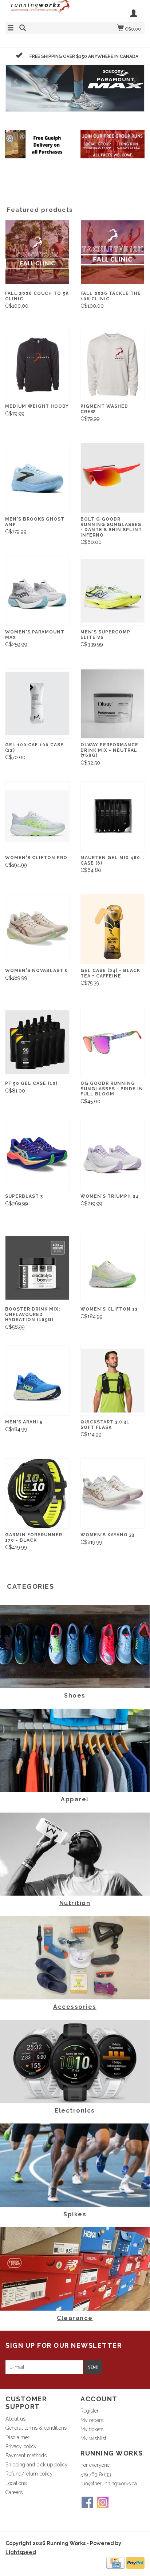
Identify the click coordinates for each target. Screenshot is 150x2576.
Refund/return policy (29, 2474)
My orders (92, 2420)
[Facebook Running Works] (87, 2502)
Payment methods (26, 2456)
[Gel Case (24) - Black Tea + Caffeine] (113, 929)
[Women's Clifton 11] (113, 1268)
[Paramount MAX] (75, 88)
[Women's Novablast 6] (37, 929)
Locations (16, 2483)
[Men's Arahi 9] (37, 1381)
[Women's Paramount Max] (37, 591)
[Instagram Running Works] (103, 2502)
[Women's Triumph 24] (113, 1155)
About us (15, 2419)
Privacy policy (21, 2446)
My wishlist (93, 2438)
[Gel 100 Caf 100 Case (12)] (37, 704)
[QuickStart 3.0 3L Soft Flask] (113, 1381)
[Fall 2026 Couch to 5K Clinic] (37, 252)
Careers (14, 2492)
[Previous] (16, 81)
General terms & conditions (36, 2428)
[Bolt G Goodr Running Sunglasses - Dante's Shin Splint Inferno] (113, 478)
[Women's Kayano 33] (113, 1494)
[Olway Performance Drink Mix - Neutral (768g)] (113, 704)
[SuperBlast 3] (37, 1155)
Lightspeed (21, 2552)
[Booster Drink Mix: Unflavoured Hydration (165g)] (37, 1268)
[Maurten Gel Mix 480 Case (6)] (113, 816)
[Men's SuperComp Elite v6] (113, 591)
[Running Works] (40, 10)
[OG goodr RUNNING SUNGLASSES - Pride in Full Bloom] (113, 1042)
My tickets (92, 2429)
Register (90, 2411)
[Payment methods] (115, 2563)
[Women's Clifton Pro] (37, 816)
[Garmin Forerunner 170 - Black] (37, 1494)
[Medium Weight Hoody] (37, 365)
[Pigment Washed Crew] (113, 365)
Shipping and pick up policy (37, 2465)
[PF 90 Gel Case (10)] (37, 1042)
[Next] (134, 81)
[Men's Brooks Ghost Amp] (37, 478)
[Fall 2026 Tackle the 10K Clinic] (113, 252)
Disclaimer (17, 2437)
